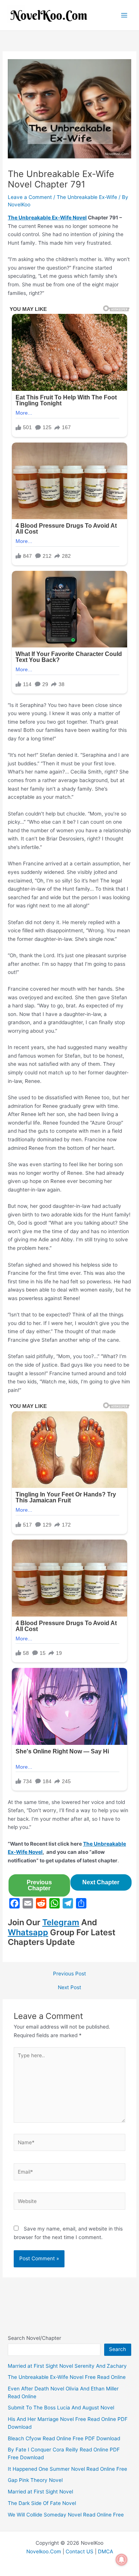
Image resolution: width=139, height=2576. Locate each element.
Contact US (80, 2551)
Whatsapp (28, 1932)
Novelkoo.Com (44, 2551)
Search (118, 2349)
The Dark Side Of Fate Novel (42, 2503)
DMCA (105, 2551)
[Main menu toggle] (124, 15)
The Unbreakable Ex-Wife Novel (47, 218)
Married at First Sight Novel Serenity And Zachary (67, 2366)
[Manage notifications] (122, 2560)
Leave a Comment (30, 197)
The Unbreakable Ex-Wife (87, 197)
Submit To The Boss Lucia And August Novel (61, 2408)
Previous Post (69, 1974)
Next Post (69, 1988)
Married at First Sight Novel (40, 2492)
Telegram (61, 1922)
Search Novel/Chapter (34, 2338)
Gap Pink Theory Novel (35, 2480)
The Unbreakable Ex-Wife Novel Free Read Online (67, 2377)
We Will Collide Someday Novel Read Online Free (66, 2515)
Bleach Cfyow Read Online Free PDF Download (64, 2438)
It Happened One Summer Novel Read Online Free (67, 2469)
